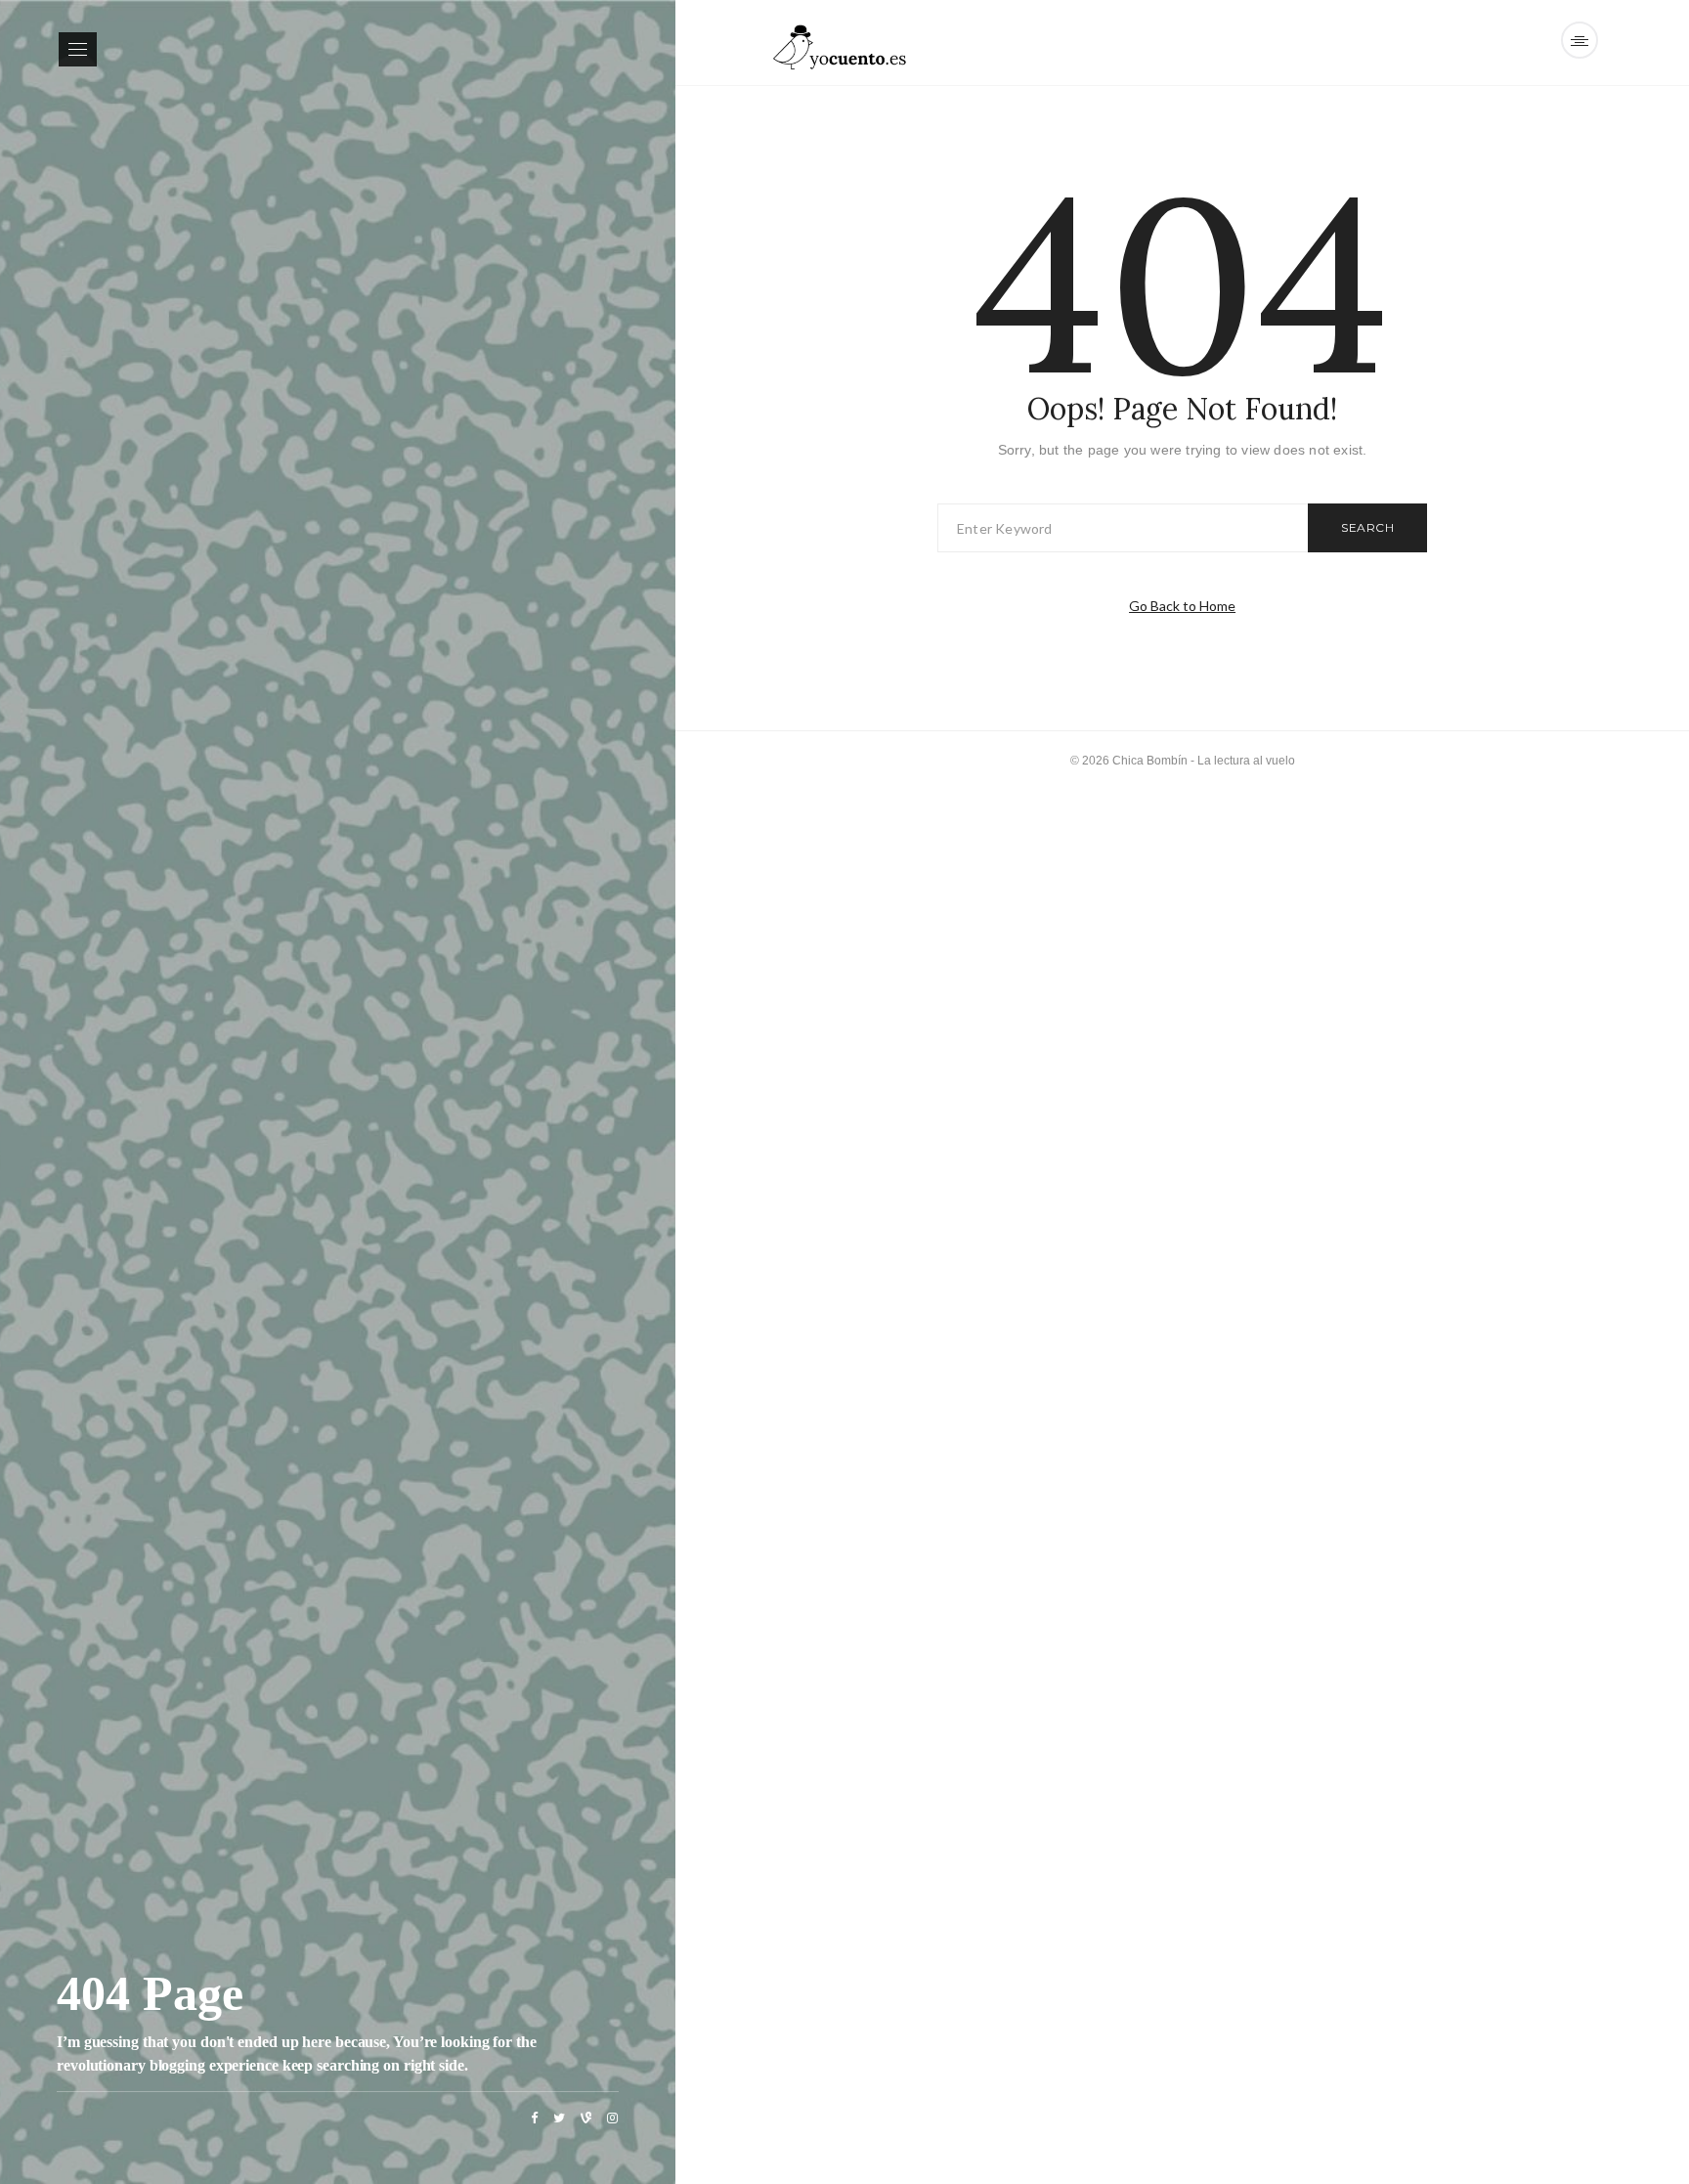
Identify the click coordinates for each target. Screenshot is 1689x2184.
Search (1367, 527)
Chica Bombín (1150, 761)
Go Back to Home (1182, 606)
